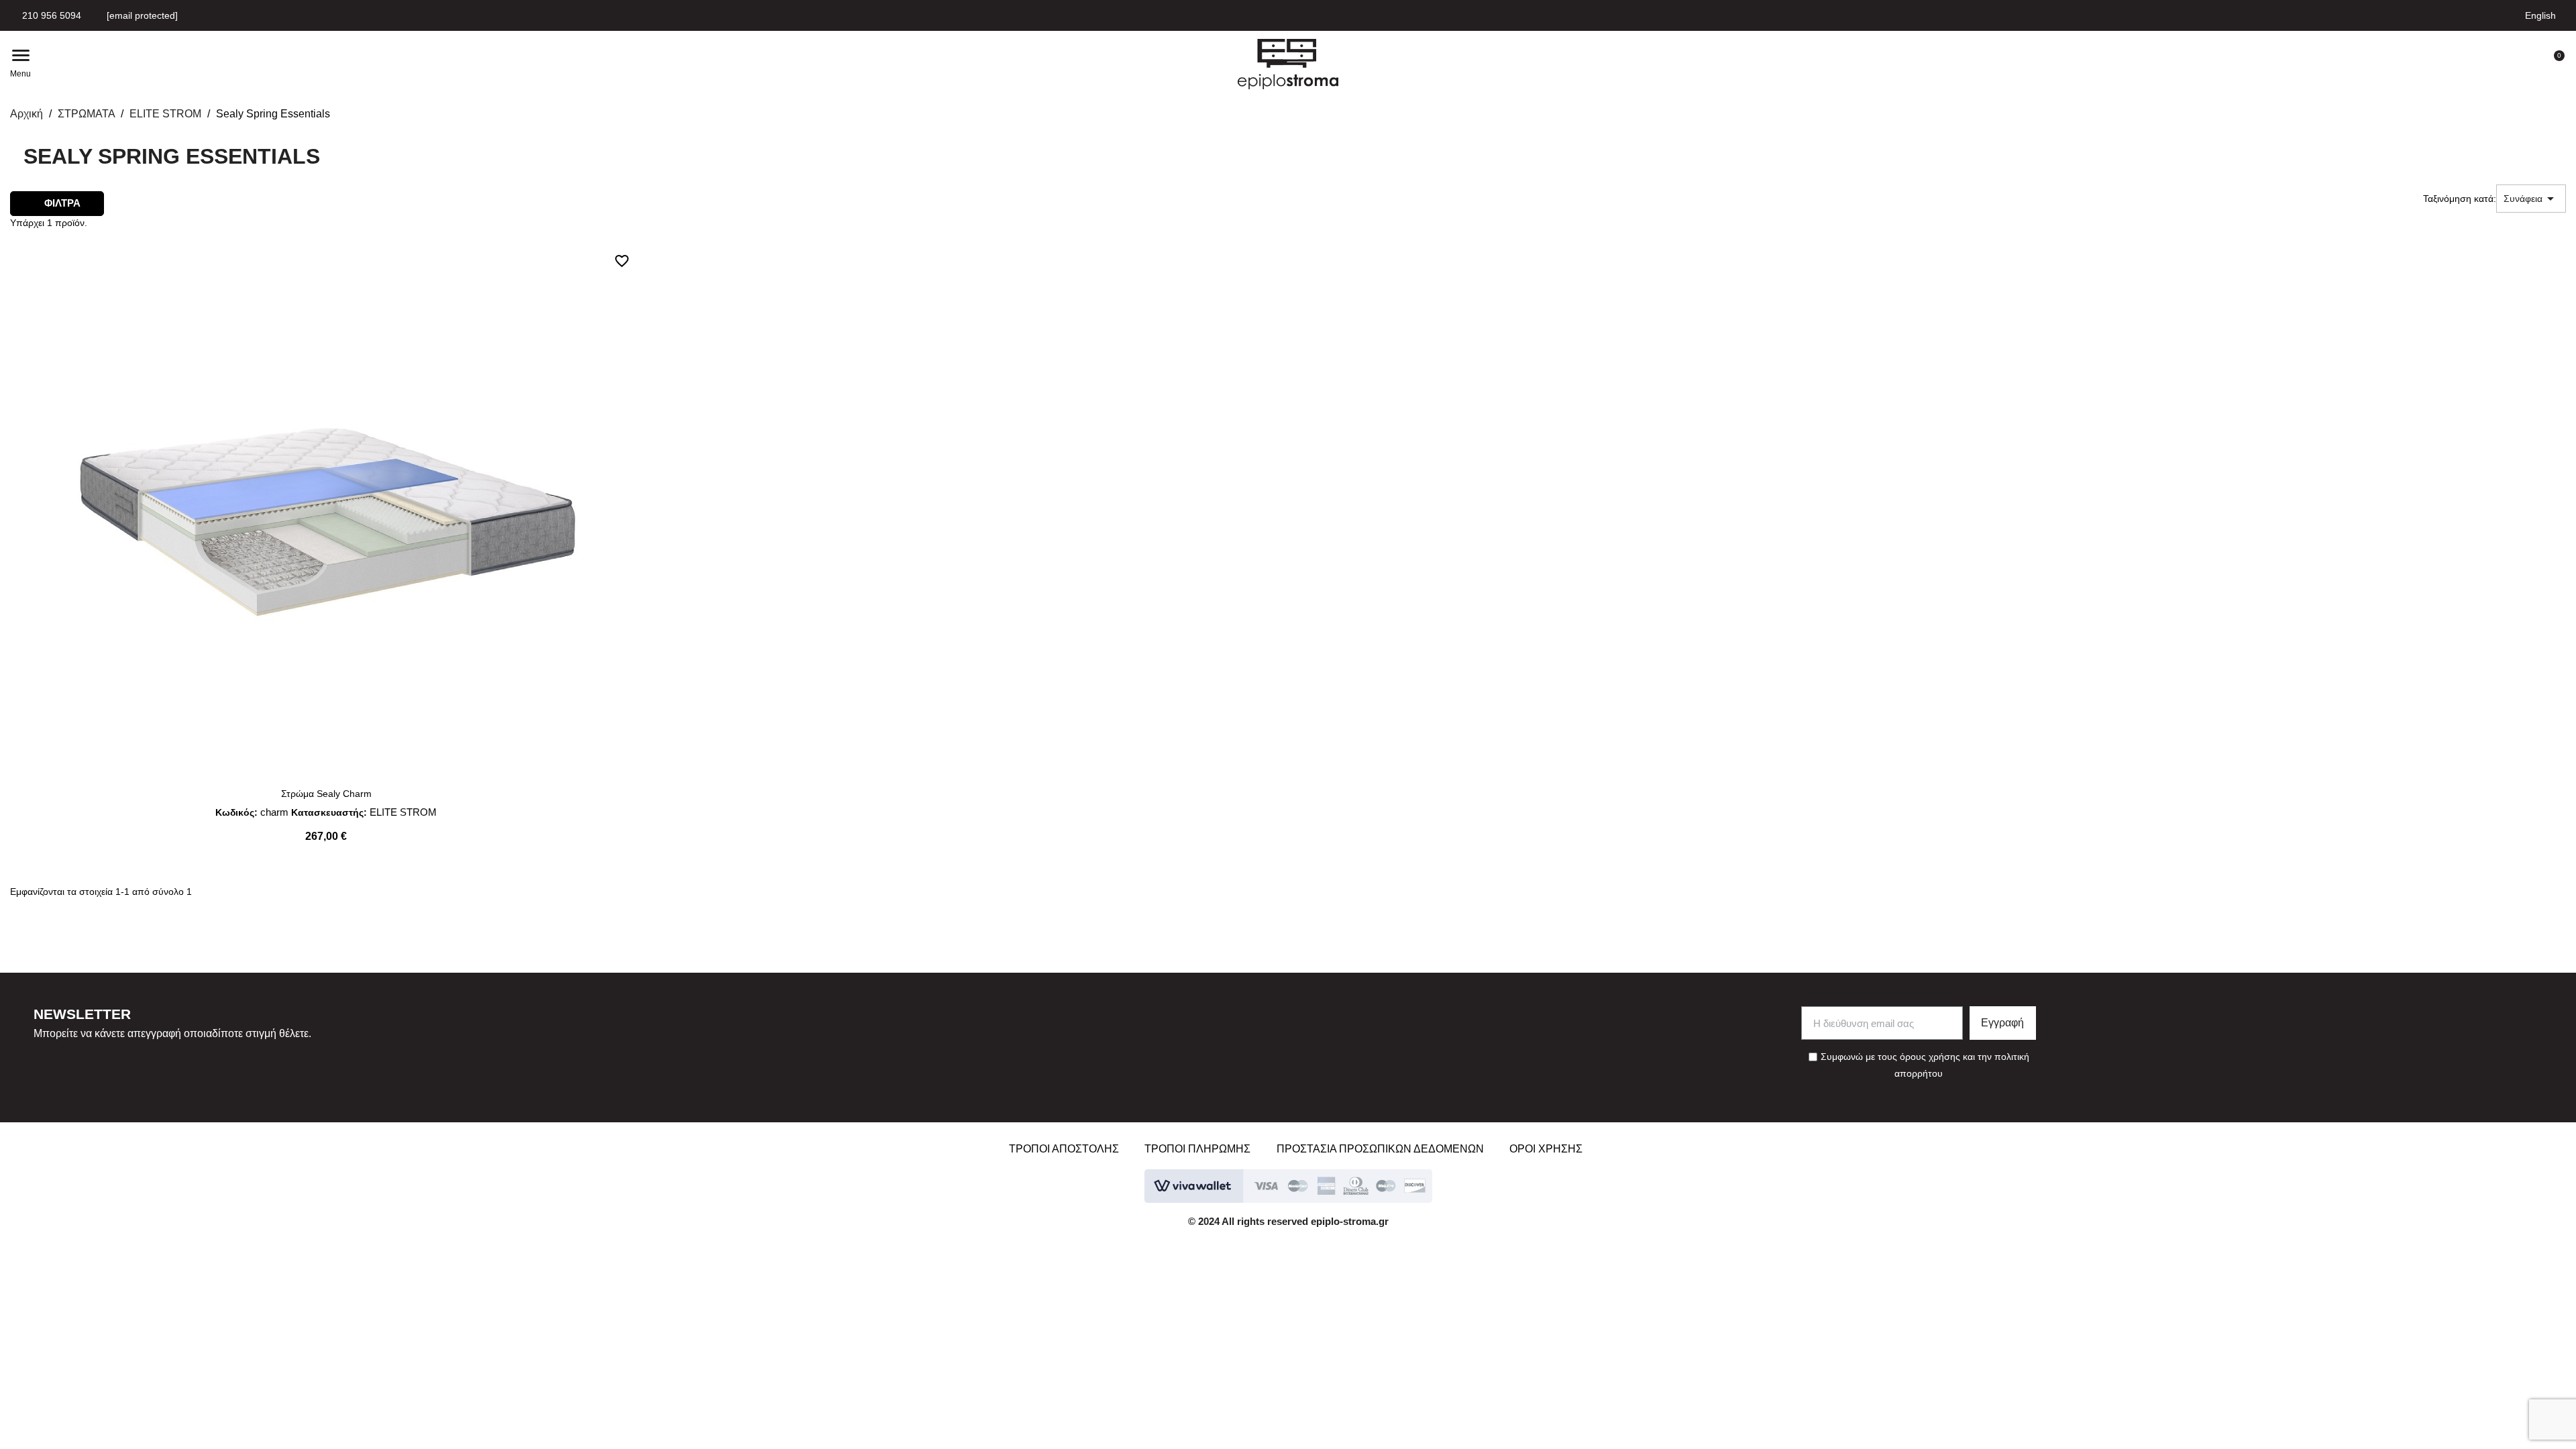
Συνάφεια (2531, 199)
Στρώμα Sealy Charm (326, 794)
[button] (644, 64)
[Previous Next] (326, 508)
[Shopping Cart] (2553, 64)
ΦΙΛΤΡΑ (61, 203)
